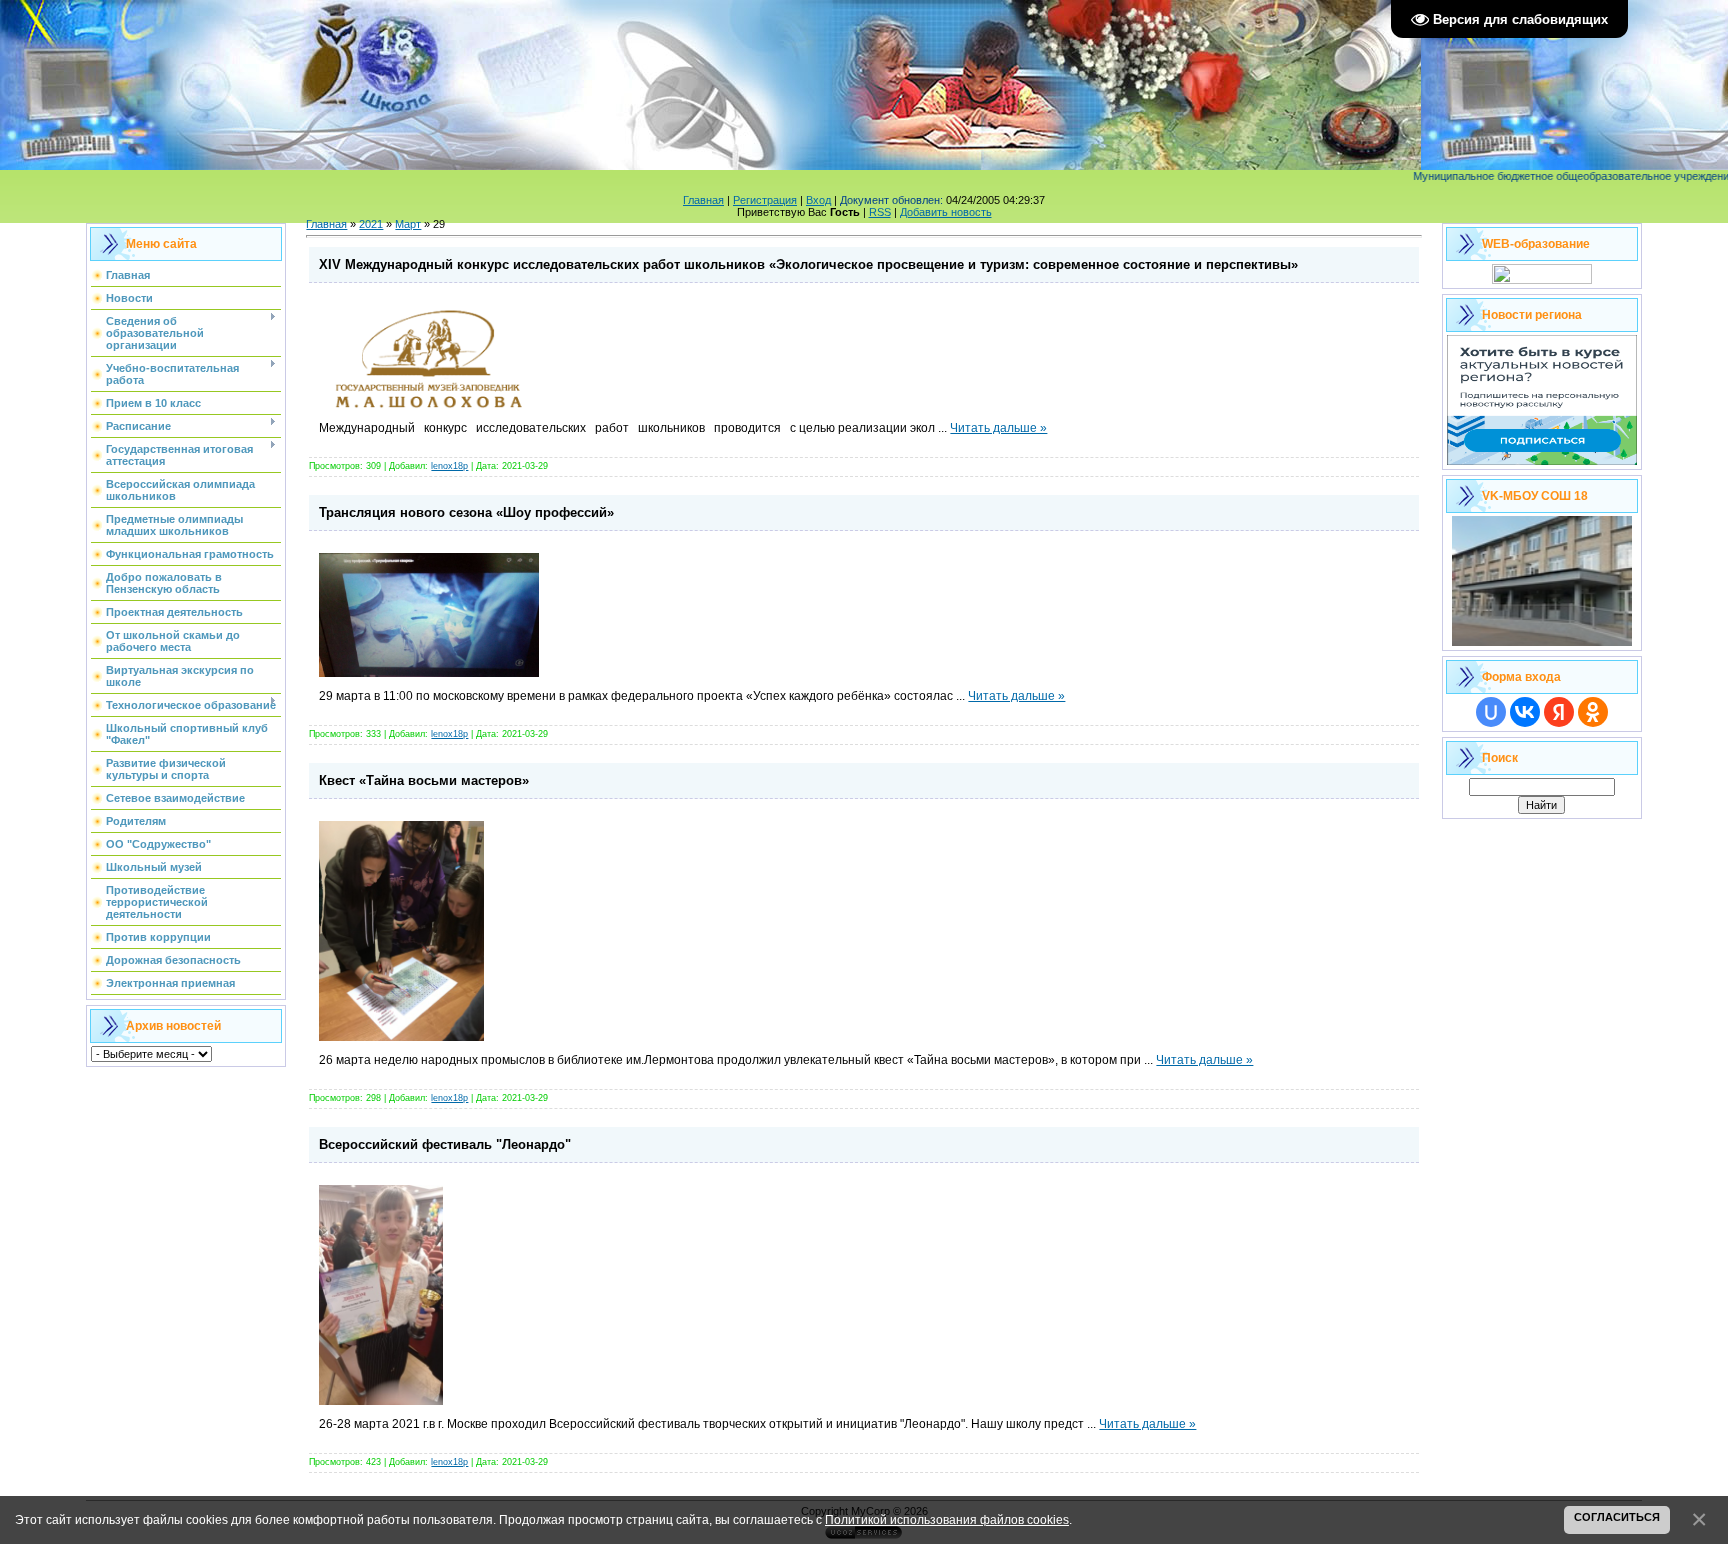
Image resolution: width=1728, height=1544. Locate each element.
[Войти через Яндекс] (1559, 712)
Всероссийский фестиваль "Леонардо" (445, 1144)
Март (408, 224)
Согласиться (1617, 1517)
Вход (818, 200)
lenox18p (449, 466)
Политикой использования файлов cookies (947, 1519)
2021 (371, 224)
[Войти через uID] (1491, 712)
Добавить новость (946, 212)
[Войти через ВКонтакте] (1525, 712)
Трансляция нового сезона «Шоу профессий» (466, 512)
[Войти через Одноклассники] (1593, 712)
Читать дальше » (998, 428)
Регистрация (765, 200)
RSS (880, 212)
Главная (703, 200)
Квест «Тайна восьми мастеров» (424, 780)
